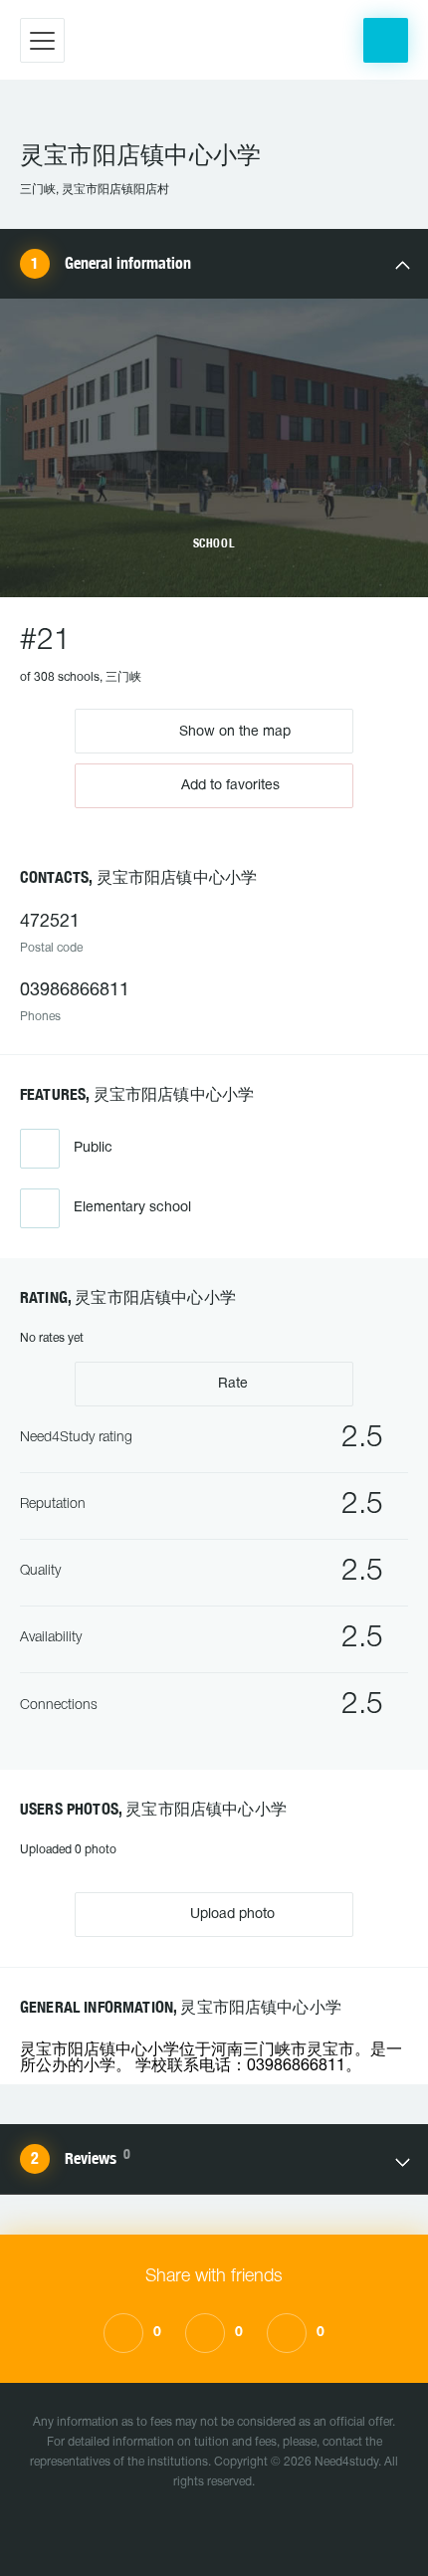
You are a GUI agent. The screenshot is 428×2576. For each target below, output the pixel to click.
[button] (386, 40)
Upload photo (230, 1915)
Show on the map (233, 731)
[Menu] (42, 40)
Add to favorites (230, 786)
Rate (231, 1384)
